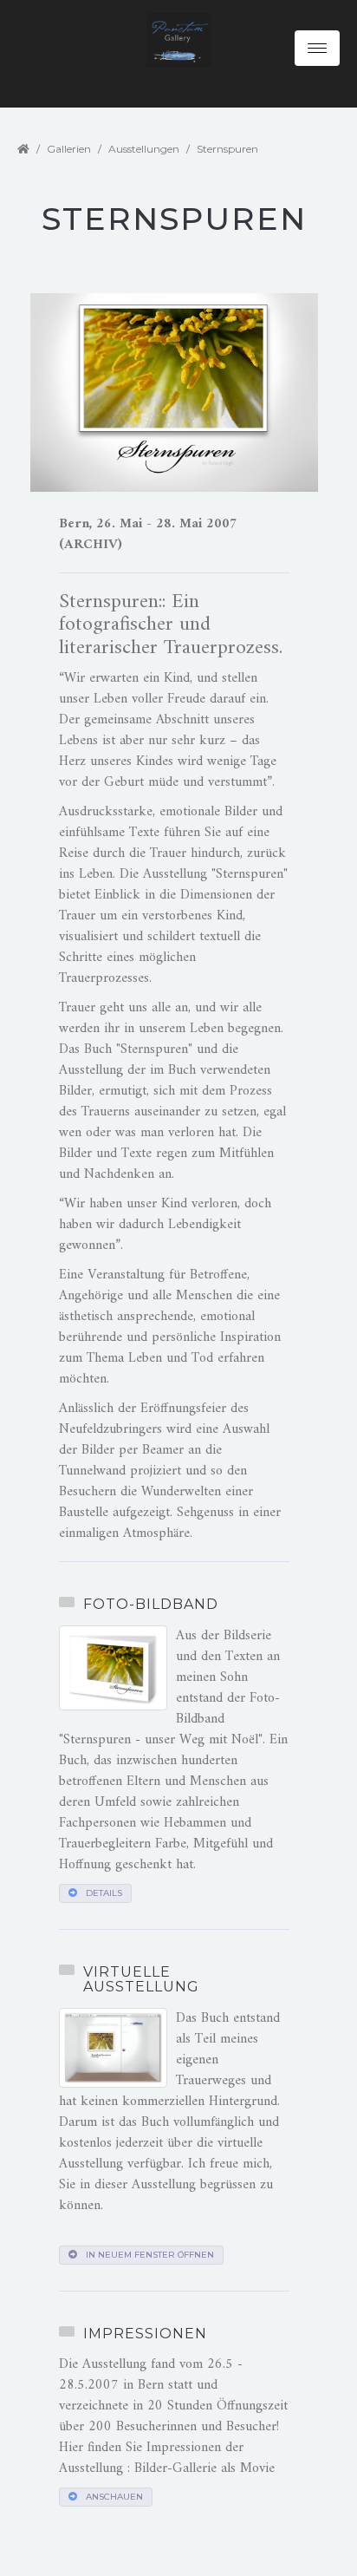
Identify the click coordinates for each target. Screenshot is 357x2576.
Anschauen (114, 2497)
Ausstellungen (144, 149)
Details (104, 1893)
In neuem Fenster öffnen (150, 2255)
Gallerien (69, 149)
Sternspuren (227, 149)
